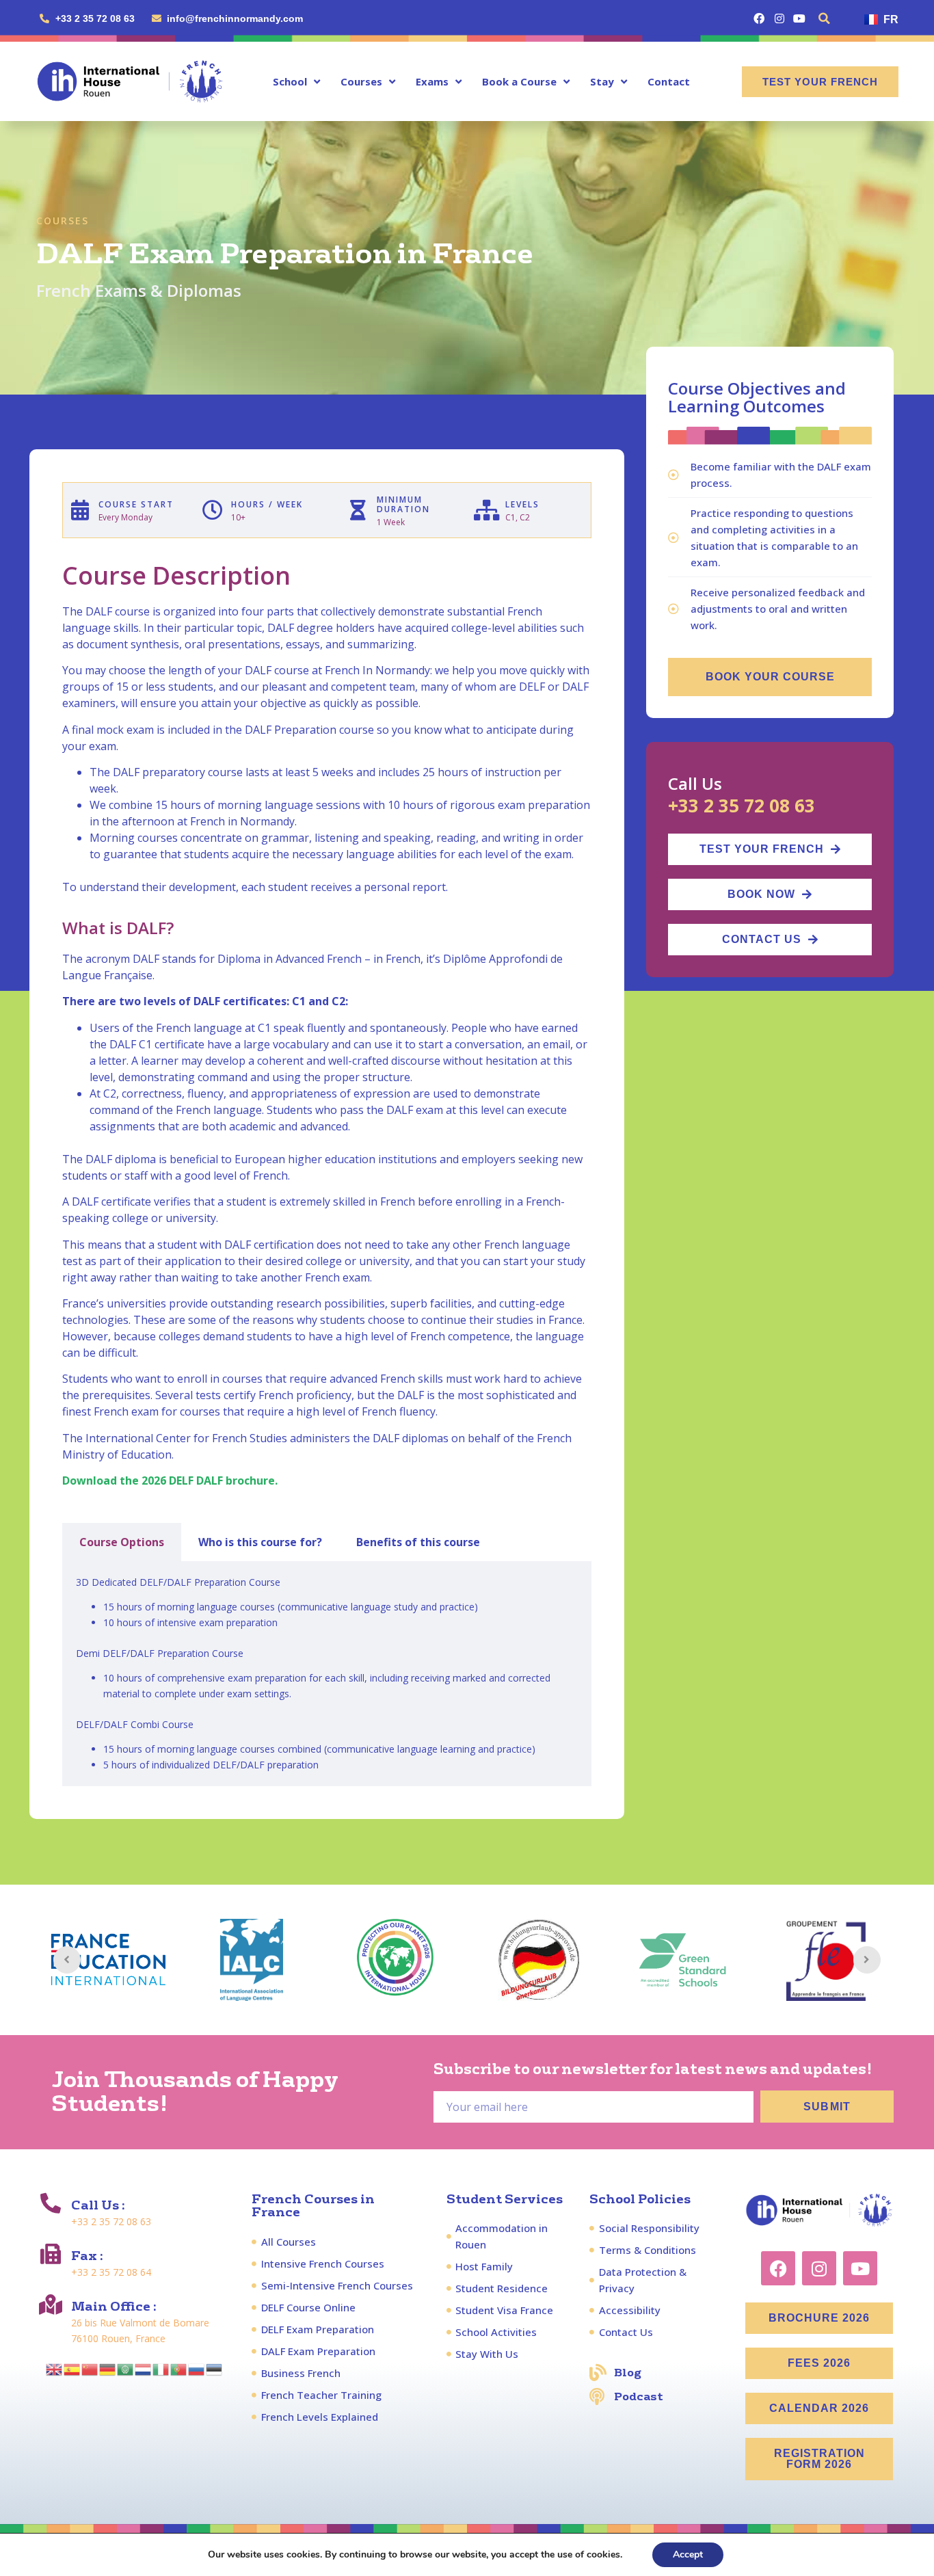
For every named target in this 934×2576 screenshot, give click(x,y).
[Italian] (161, 2368)
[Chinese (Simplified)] (90, 2368)
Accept (688, 2554)
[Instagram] (779, 18)
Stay (602, 81)
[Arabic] (126, 2368)
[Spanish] (72, 2368)
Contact (669, 81)
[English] (55, 2368)
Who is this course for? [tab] (260, 1542)
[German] (108, 2368)
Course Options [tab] (122, 1542)
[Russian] (197, 2368)
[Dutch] (144, 2368)
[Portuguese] (179, 2368)
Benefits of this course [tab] (418, 1542)
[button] (825, 18)
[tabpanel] (327, 1674)
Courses (361, 81)
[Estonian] (215, 2368)
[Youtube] (799, 18)
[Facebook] (759, 18)
